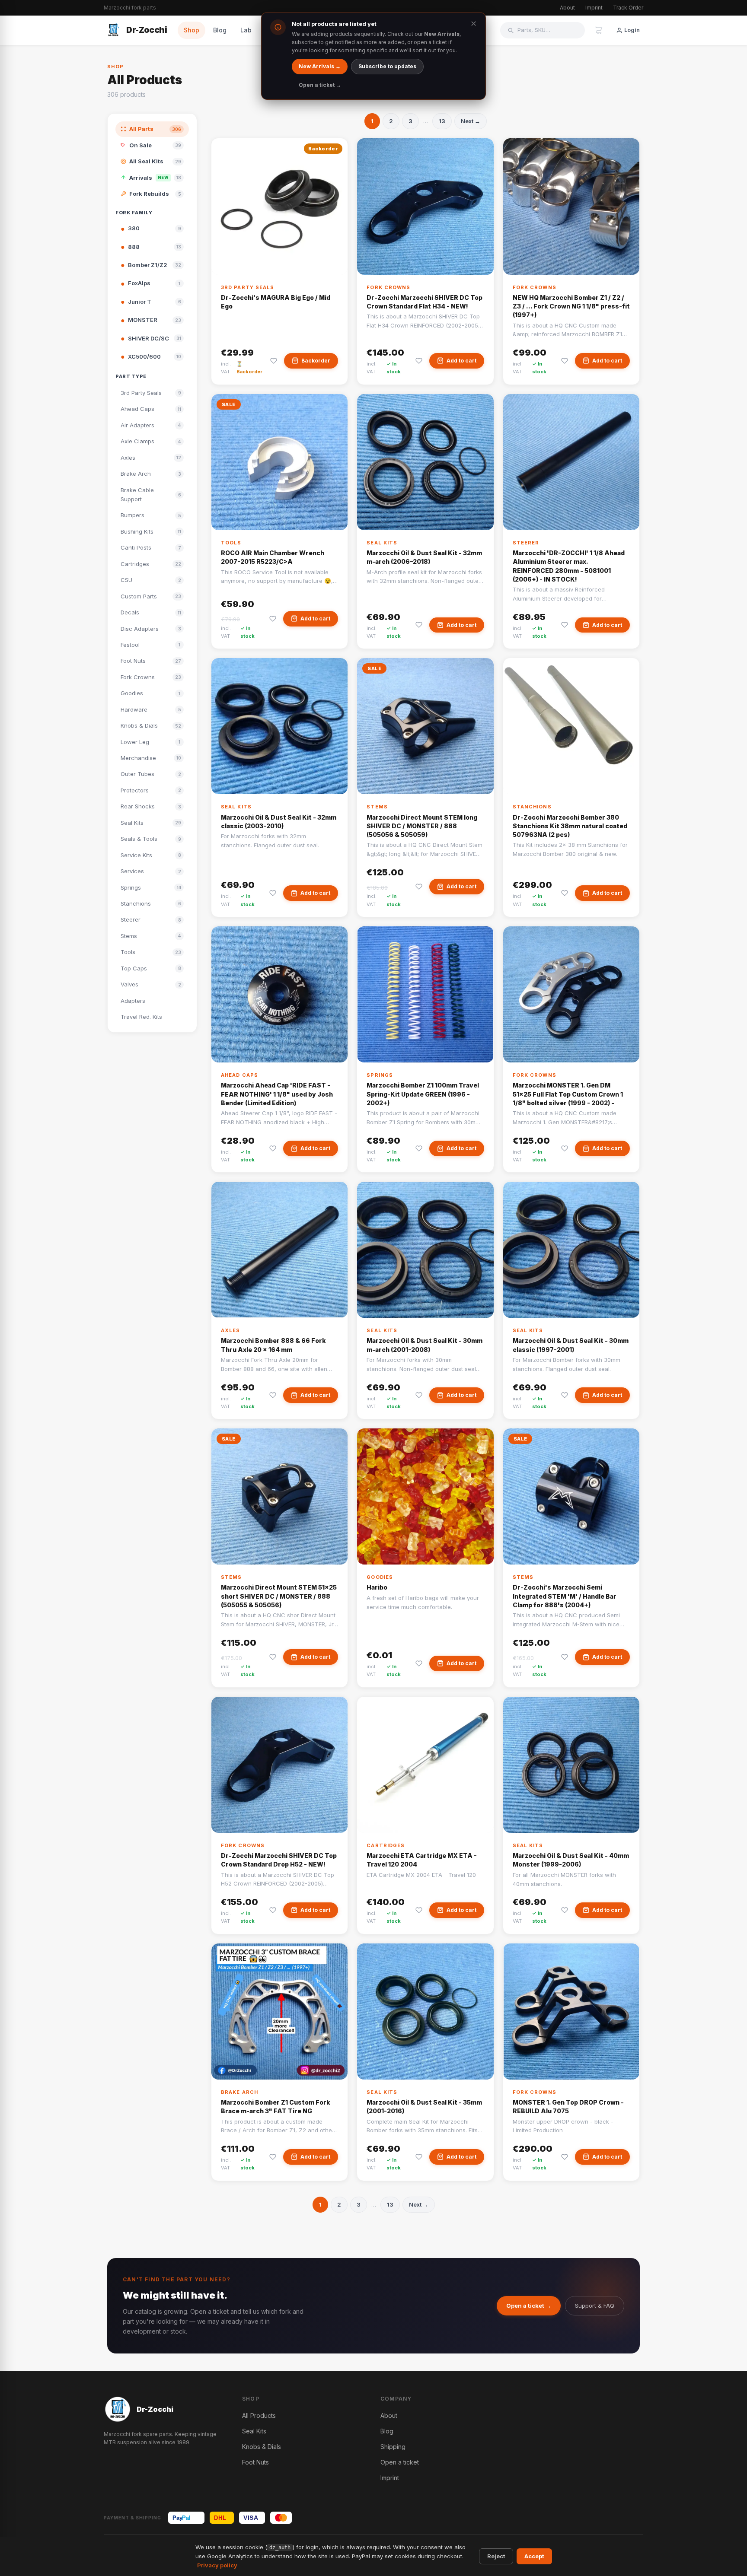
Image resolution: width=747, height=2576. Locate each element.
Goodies (380, 1577)
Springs (380, 1075)
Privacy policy (217, 2565)
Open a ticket (400, 2462)
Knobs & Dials (262, 2447)
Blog (220, 30)
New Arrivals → (320, 66)
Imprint (594, 8)
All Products (259, 2415)
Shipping (393, 2447)
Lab (246, 30)
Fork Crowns (388, 287)
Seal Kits (382, 543)
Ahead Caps (239, 1075)
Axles (231, 1330)
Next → (471, 121)
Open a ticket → (529, 2306)
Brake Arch (239, 2092)
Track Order (628, 8)
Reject (496, 2556)
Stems (377, 807)
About (567, 8)
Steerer (526, 543)
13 (442, 121)
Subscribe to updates (387, 66)
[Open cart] (599, 30)
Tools (231, 543)
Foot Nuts (255, 2462)
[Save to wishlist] (274, 361)
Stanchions (532, 807)
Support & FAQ (595, 2306)
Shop (192, 30)
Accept (534, 2556)
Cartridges (386, 1845)
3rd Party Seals (248, 287)
